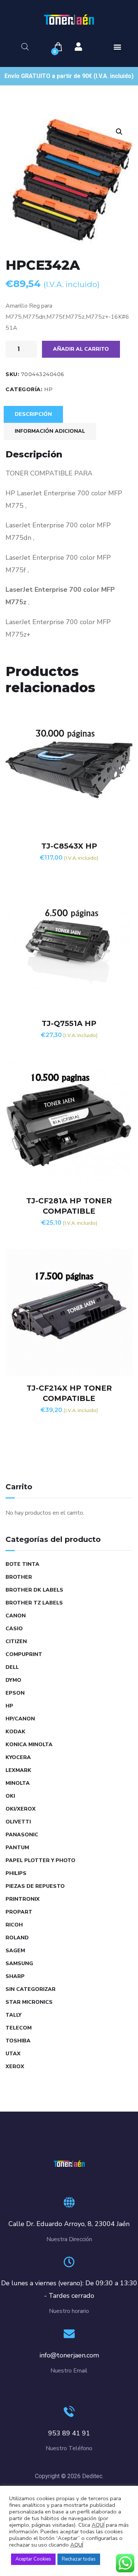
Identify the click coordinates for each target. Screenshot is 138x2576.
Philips (16, 1873)
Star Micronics (29, 2002)
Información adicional (50, 431)
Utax (13, 2054)
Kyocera (18, 1757)
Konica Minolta (29, 1745)
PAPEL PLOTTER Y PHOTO (40, 1860)
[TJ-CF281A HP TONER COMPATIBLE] (69, 1125)
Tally (13, 2015)
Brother (19, 1577)
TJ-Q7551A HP (69, 1023)
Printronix (23, 1899)
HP (49, 389)
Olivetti (18, 1822)
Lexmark (18, 1770)
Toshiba (18, 2041)
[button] (118, 47)
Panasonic (22, 1835)
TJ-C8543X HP (69, 846)
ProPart (19, 1912)
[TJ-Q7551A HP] (69, 947)
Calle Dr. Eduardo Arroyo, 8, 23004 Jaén (69, 2224)
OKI (10, 1796)
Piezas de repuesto (35, 1886)
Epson (15, 1693)
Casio (14, 1629)
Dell (12, 1667)
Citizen (16, 1641)
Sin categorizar (31, 1989)
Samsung (19, 1963)
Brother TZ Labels (34, 1603)
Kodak (15, 1732)
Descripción (33, 414)
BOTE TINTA (22, 1564)
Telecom (19, 2028)
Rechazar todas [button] (79, 2559)
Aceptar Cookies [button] (33, 2559)
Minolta (18, 1783)
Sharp (15, 1976)
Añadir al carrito (81, 349)
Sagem (15, 1951)
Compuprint (24, 1654)
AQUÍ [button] (77, 2545)
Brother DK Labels (34, 1590)
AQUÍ (98, 2525)
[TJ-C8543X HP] (69, 770)
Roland (17, 1938)
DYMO (13, 1680)
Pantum (17, 1848)
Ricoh (14, 1925)
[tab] (33, 414)
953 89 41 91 (69, 2433)
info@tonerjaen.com (69, 2355)
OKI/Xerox (21, 1809)
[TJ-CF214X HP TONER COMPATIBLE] (69, 1312)
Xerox (15, 2067)
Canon (16, 1616)
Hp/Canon (20, 1719)
